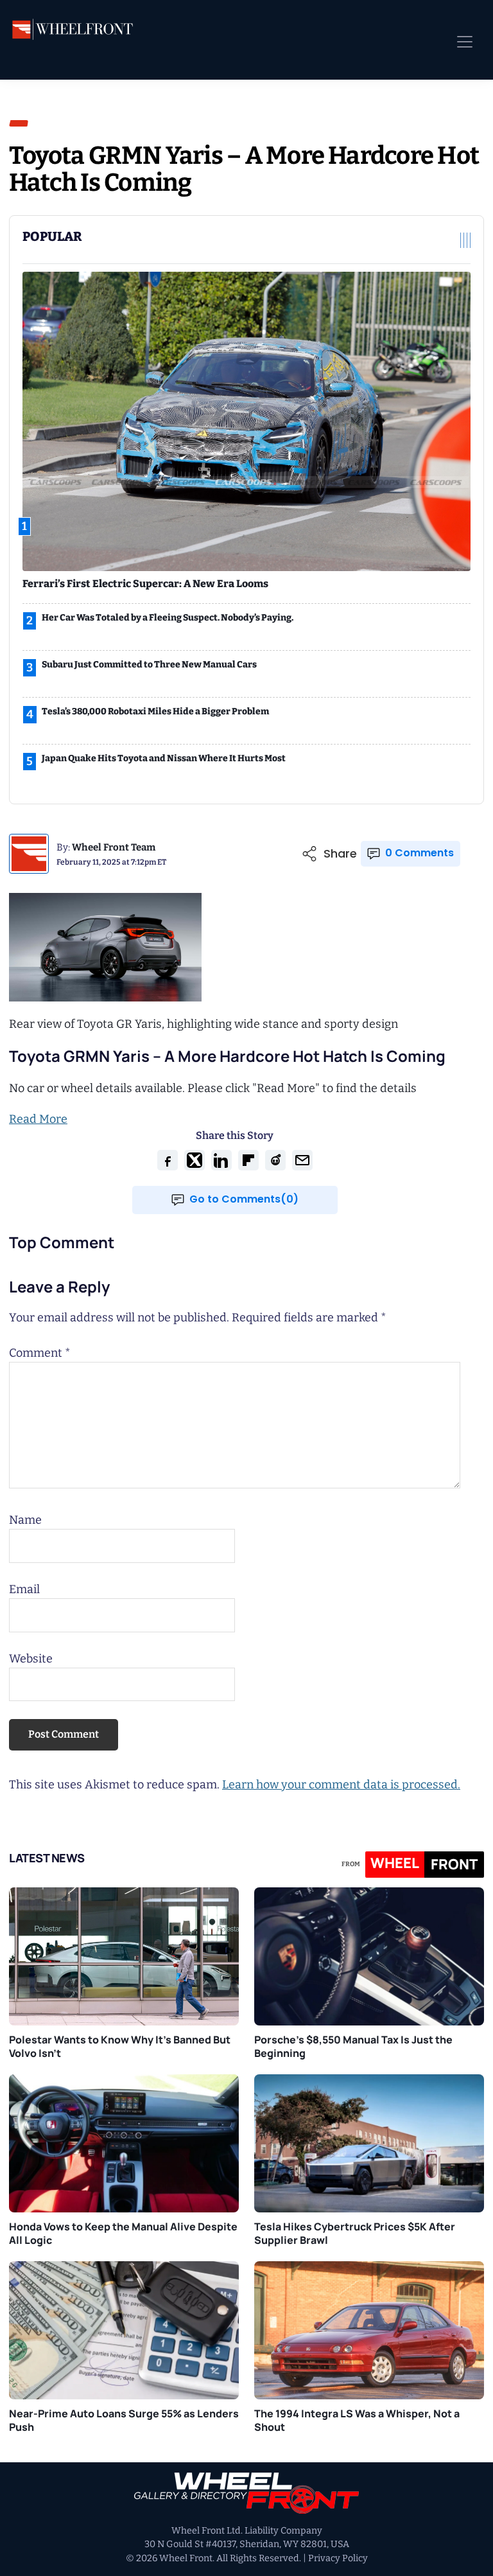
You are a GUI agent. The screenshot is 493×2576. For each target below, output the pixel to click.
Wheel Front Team (114, 847)
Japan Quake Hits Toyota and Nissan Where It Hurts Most (164, 758)
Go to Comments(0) (244, 1199)
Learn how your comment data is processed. (341, 1785)
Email (24, 1589)
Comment (40, 1353)
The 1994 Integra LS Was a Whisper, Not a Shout (357, 2420)
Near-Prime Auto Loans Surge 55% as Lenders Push (124, 2420)
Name (25, 1520)
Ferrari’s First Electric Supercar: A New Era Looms (145, 584)
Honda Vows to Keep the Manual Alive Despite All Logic (123, 2233)
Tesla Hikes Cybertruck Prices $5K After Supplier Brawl (355, 2233)
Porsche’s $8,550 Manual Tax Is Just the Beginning (353, 2046)
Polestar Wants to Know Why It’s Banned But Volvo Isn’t (120, 2046)
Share (340, 854)
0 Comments (419, 853)
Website (31, 1659)
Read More (38, 1119)
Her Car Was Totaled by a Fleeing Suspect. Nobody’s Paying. (168, 618)
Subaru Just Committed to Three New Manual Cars (149, 665)
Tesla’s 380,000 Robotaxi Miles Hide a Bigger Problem (155, 711)
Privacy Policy (338, 2558)
